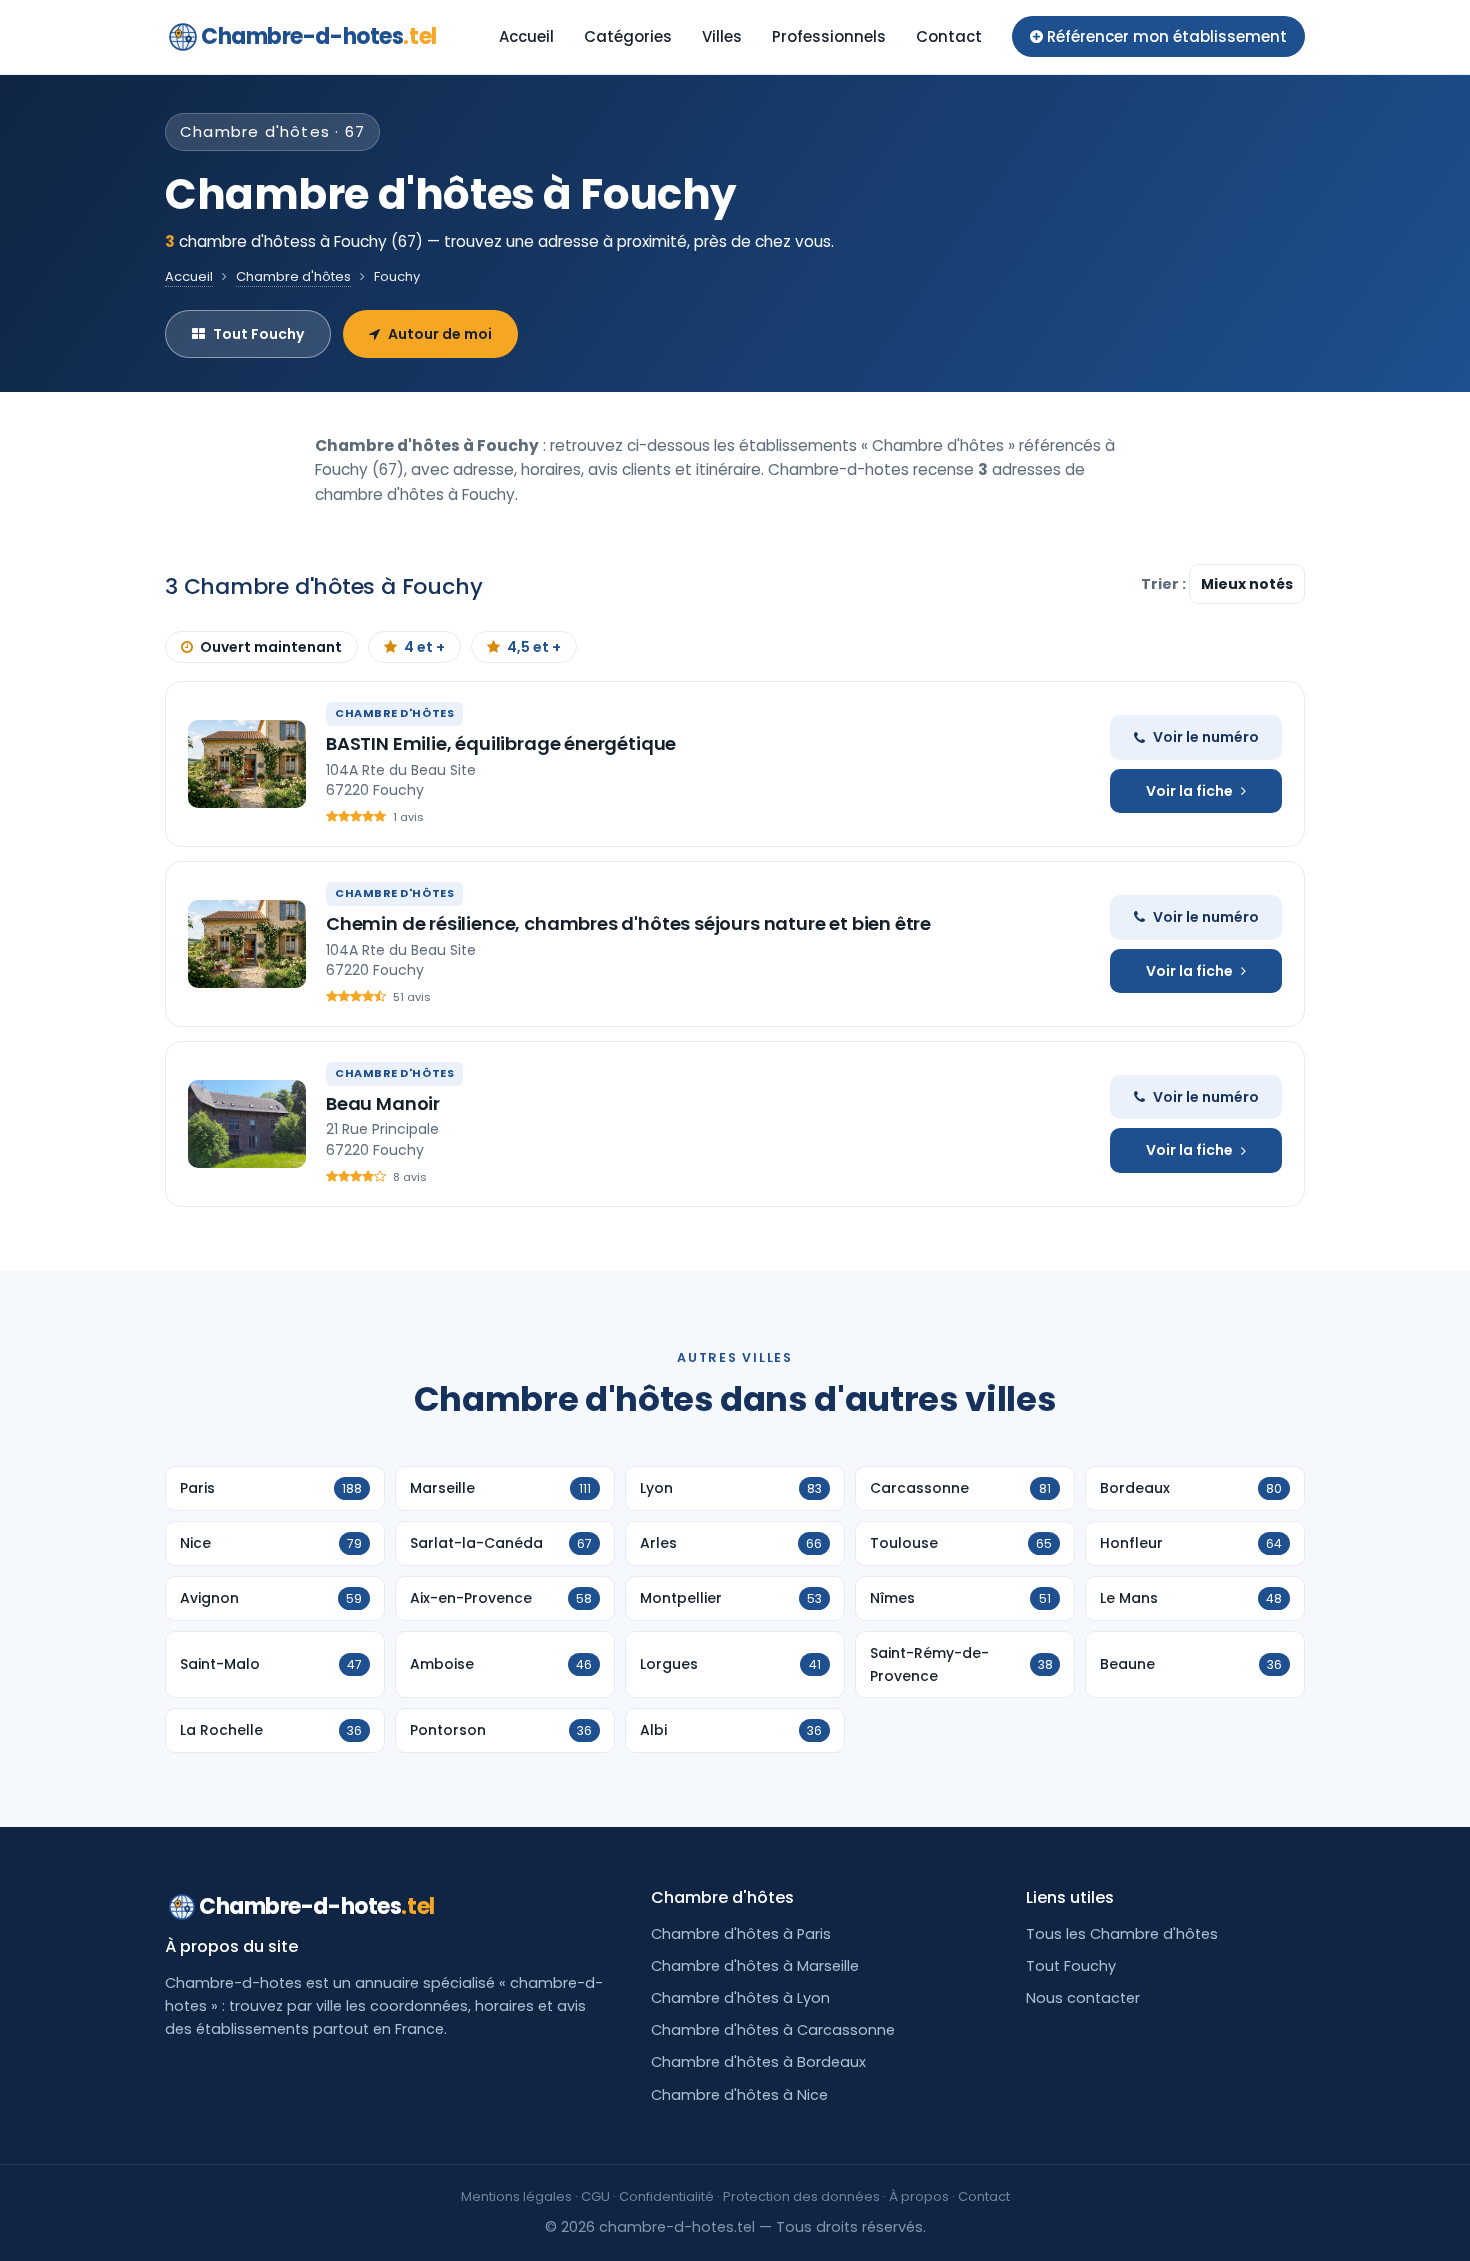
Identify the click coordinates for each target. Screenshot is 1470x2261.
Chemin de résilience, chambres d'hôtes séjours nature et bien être (628, 923)
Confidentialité (666, 2196)
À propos (919, 2196)
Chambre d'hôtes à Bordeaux (758, 2062)
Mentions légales (516, 2196)
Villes (722, 36)
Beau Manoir (383, 1103)
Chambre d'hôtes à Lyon (740, 1998)
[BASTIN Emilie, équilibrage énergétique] (247, 764)
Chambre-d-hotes (319, 36)
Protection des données (801, 2196)
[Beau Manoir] (247, 1124)
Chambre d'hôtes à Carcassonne (773, 2030)
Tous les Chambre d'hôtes (1122, 1934)
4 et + (424, 647)
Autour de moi (440, 334)
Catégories (628, 36)
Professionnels (829, 36)
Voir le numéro (1206, 737)
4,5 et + (534, 647)
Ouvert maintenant (271, 647)
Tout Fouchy (258, 334)
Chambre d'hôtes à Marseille (755, 1966)
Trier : (1165, 584)
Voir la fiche (1189, 791)
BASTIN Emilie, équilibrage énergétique (501, 743)
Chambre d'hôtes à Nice (739, 2095)
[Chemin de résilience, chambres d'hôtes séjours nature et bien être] (247, 944)
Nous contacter (1083, 1998)
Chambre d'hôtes (293, 276)
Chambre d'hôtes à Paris (741, 1934)
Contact (949, 36)
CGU (595, 2196)
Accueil (526, 36)
